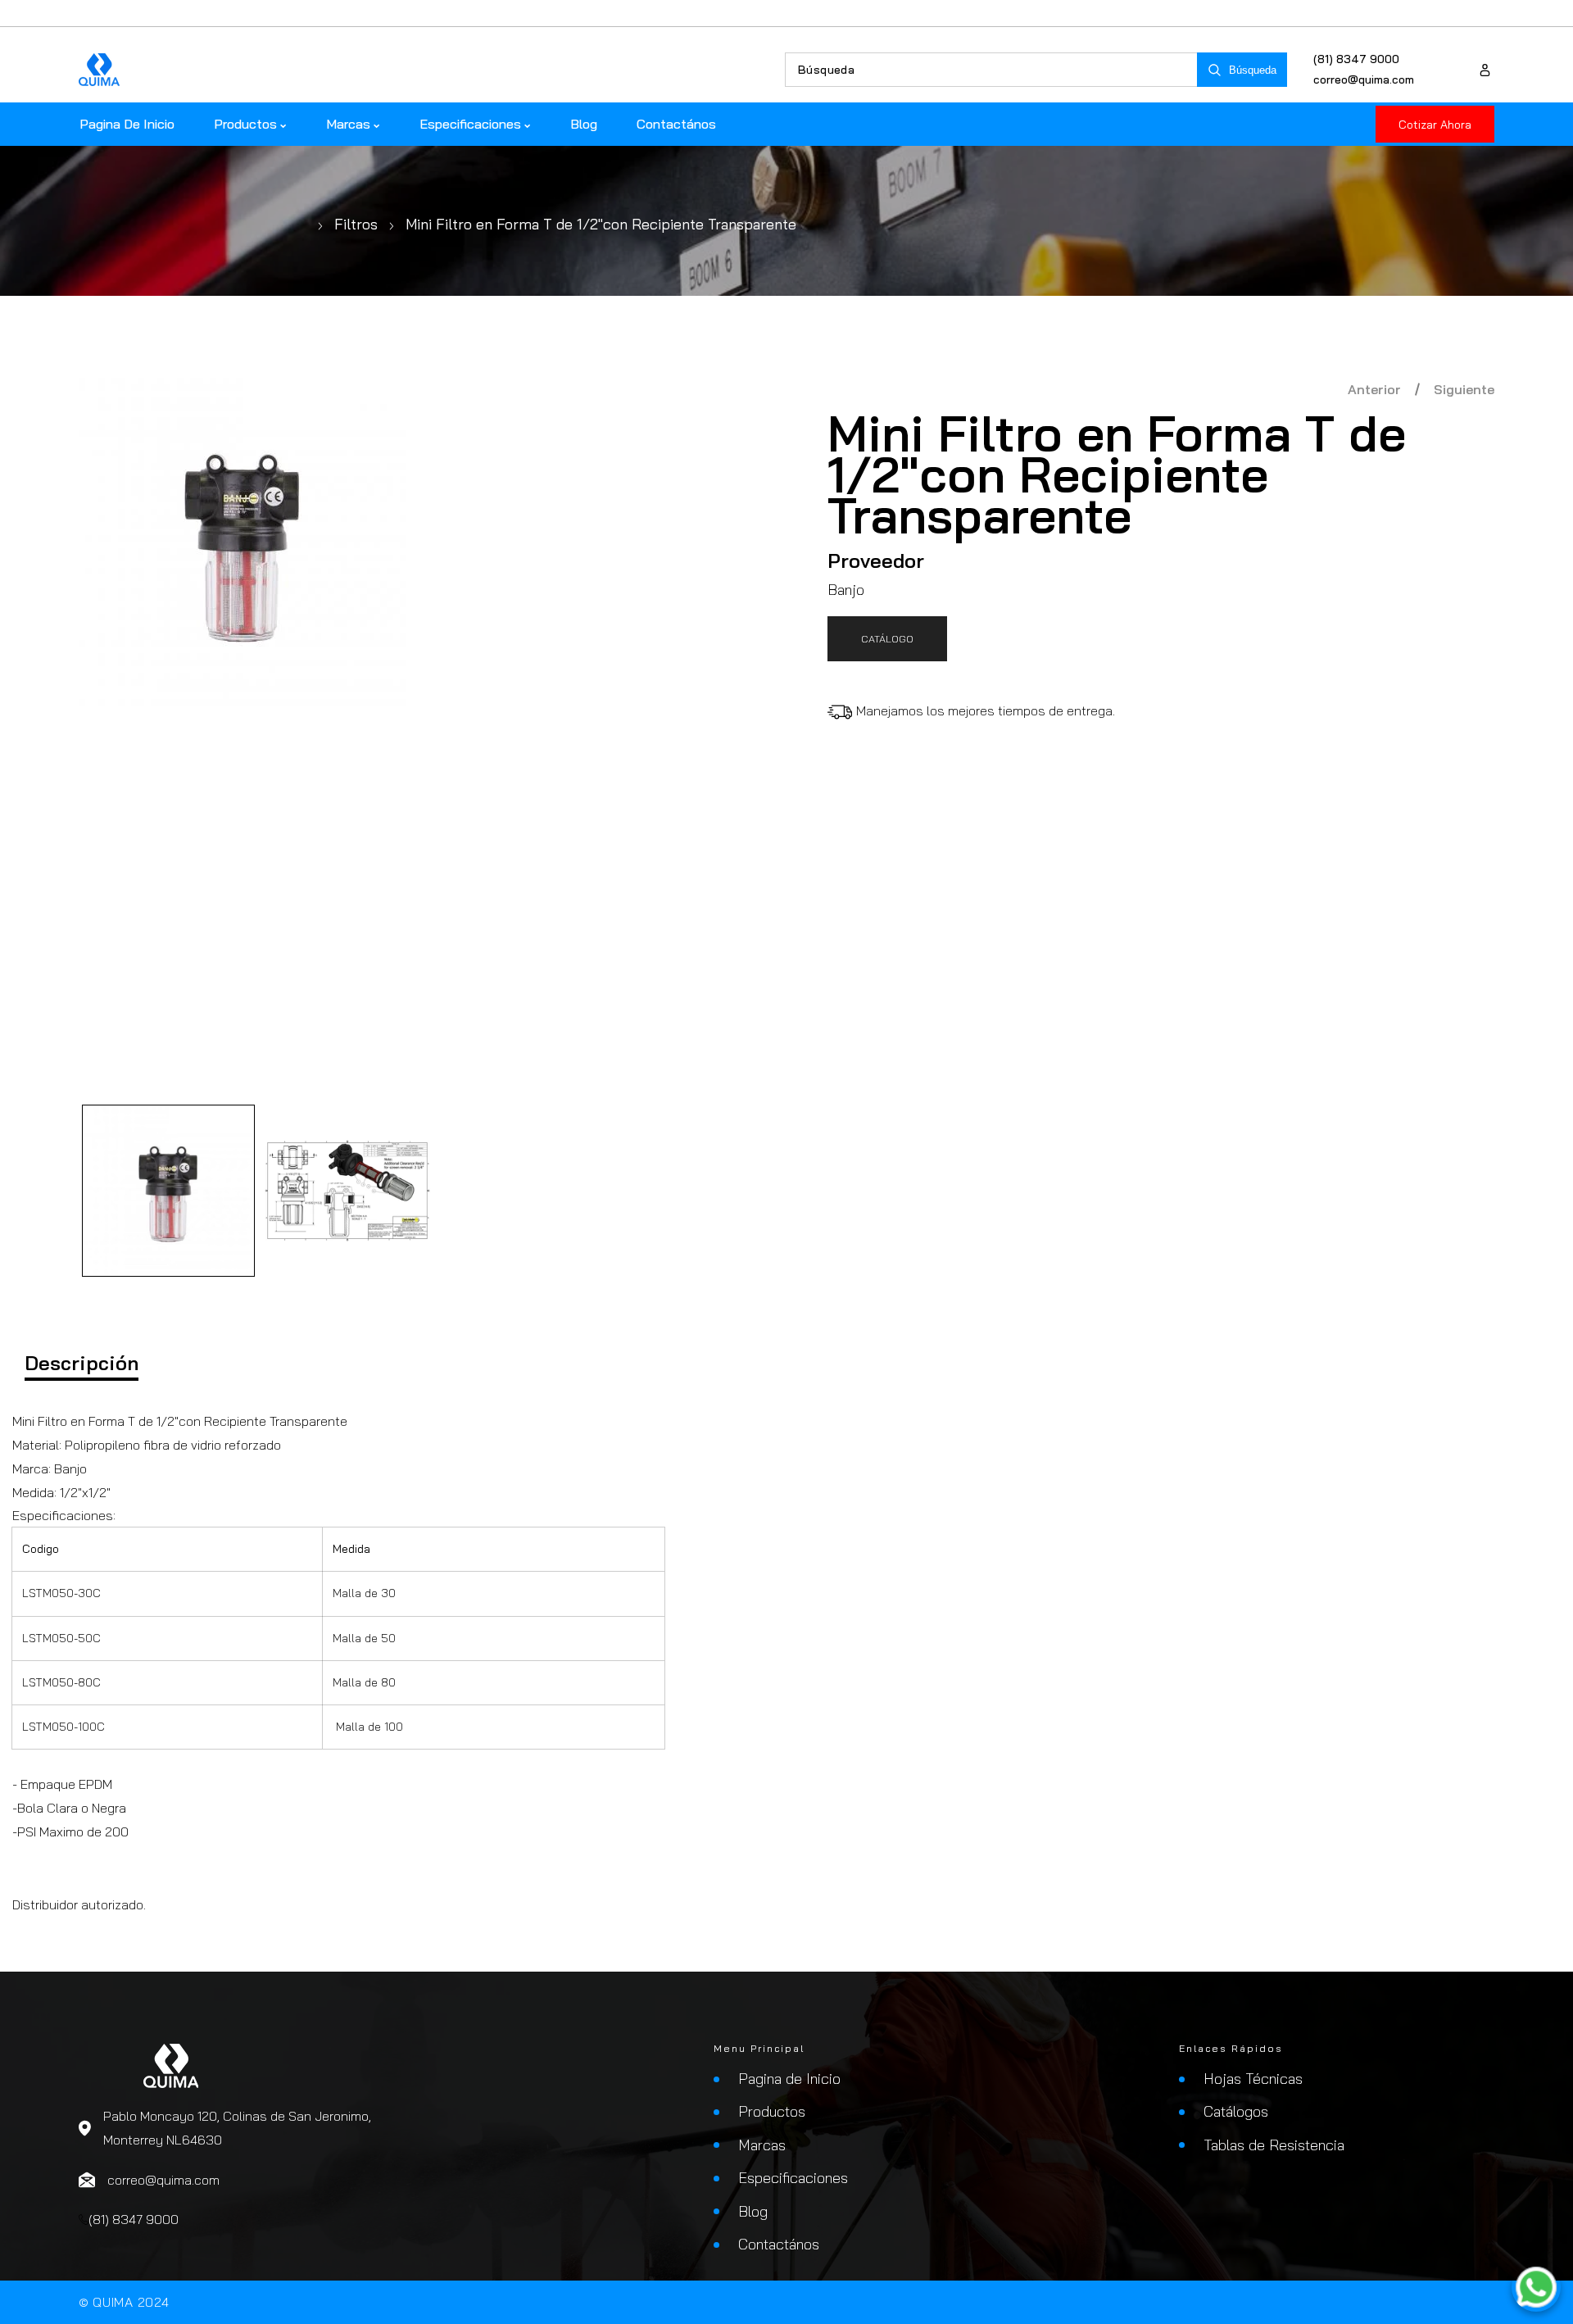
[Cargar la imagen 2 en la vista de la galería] (348, 1191)
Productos (772, 2111)
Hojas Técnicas (1253, 2079)
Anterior (1374, 389)
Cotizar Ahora (1435, 125)
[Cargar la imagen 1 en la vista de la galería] (168, 1191)
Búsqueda (1253, 70)
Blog (753, 2211)
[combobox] (991, 70)
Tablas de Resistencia (1274, 2145)
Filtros (356, 224)
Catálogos (1236, 2111)
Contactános (779, 2244)
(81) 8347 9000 (1356, 59)
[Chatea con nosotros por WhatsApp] (1536, 2287)
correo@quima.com (1364, 79)
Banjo (846, 590)
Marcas (762, 2145)
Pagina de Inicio (789, 2079)
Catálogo (887, 638)
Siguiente (1464, 389)
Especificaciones (793, 2178)
